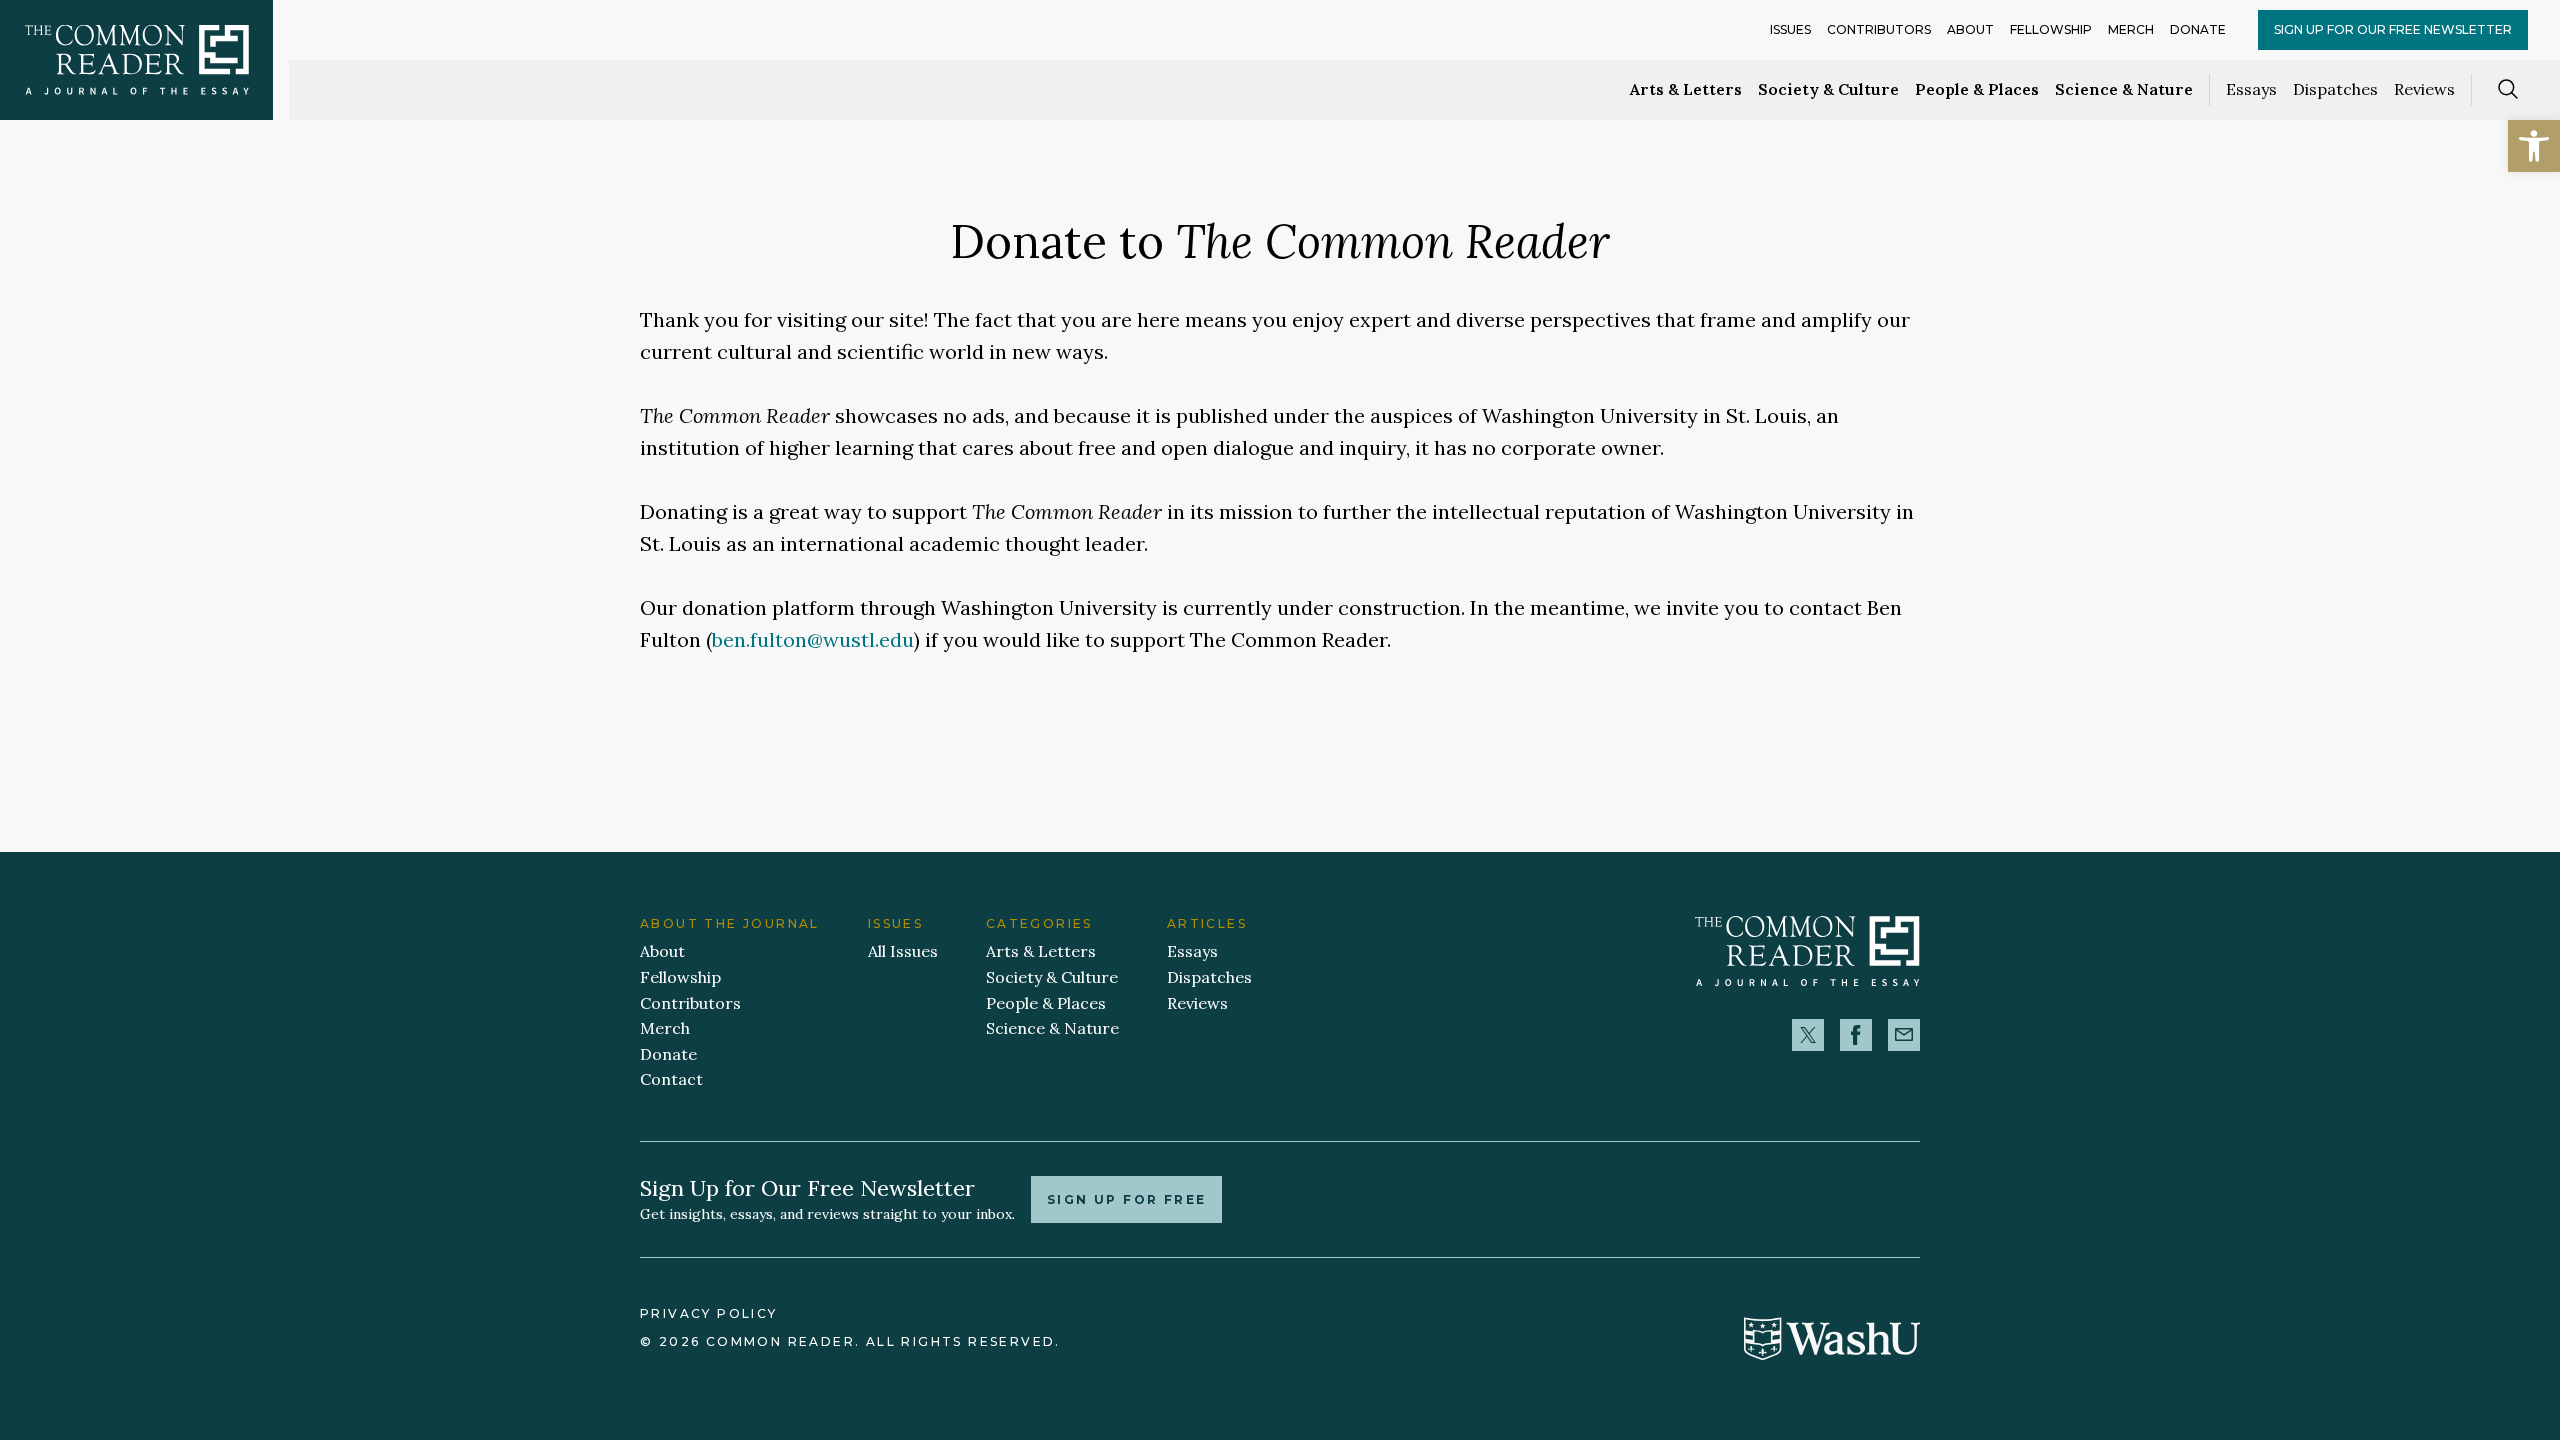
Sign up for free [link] (1126, 1199)
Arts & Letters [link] (1686, 89)
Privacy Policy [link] (709, 1313)
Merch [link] (2131, 29)
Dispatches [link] (2335, 89)
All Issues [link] (903, 951)
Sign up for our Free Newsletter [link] (2393, 29)
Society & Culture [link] (1828, 89)
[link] (2534, 146)
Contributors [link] (1879, 29)
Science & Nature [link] (2124, 89)
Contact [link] (671, 1079)
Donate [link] (2198, 29)
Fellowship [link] (2051, 29)
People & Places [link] (1977, 89)
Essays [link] (2251, 89)
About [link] (1970, 29)
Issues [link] (1790, 29)
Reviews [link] (2424, 89)
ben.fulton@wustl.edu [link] (813, 639)
